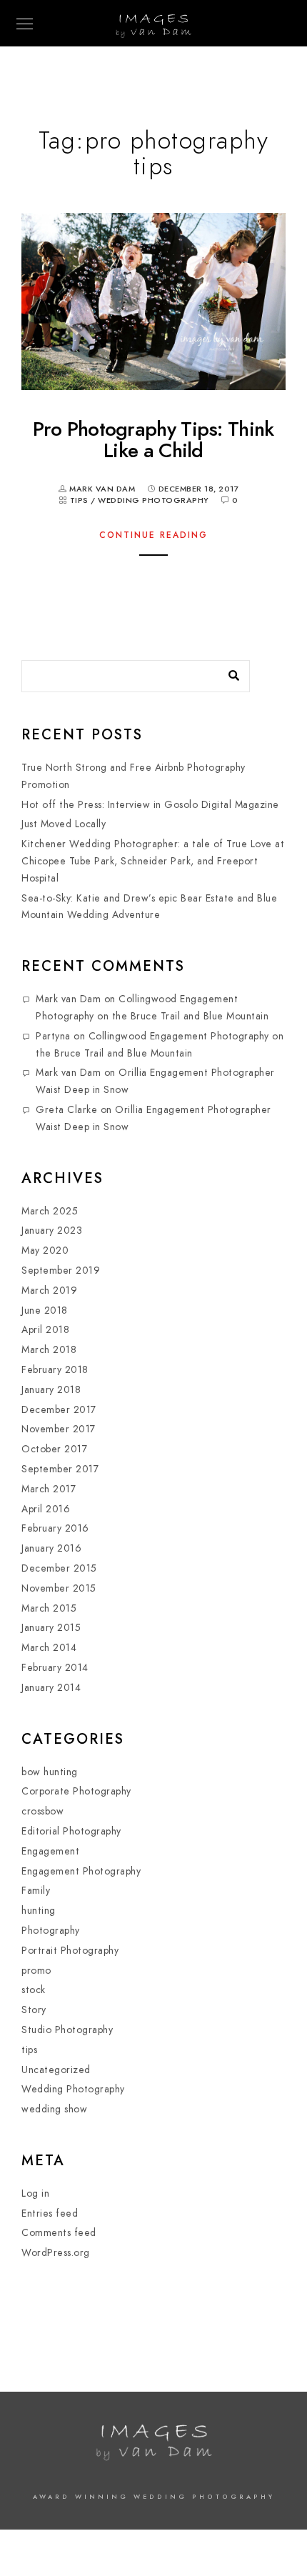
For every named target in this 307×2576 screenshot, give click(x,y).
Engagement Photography (81, 1871)
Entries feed (50, 2213)
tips (79, 500)
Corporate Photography (76, 1791)
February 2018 (55, 1370)
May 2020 (45, 1250)
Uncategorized (56, 2070)
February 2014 (55, 1668)
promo (36, 1971)
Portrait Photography (70, 1951)
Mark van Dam (68, 999)
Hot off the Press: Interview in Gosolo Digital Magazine (150, 805)
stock (34, 1990)
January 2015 (51, 1628)
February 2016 (55, 1528)
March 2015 (49, 1608)
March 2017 (49, 1489)
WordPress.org (56, 2253)
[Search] (228, 672)
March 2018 (49, 1350)
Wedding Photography (153, 500)
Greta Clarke (66, 1110)
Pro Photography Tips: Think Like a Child (153, 439)
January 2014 (51, 1688)
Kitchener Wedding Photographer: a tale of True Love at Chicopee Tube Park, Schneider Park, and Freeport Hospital (153, 861)
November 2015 (59, 1588)
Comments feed (59, 2233)
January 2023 (52, 1230)
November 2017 (59, 1429)
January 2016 (51, 1548)
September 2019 (61, 1270)
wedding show (54, 2109)
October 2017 (54, 1449)
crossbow (42, 1811)
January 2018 (51, 1390)
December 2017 (59, 1410)
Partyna (53, 1036)
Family (36, 1891)
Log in (35, 2193)
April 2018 (45, 1330)
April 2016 (46, 1509)
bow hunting (50, 1772)
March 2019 (49, 1291)
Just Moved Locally (64, 824)
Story (34, 2010)
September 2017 (60, 1469)
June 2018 (45, 1311)
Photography (51, 1931)
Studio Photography (67, 2030)
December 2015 (59, 1568)
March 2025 (50, 1211)
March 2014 (49, 1648)
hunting (39, 1911)
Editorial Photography (71, 1831)
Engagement (50, 1851)
